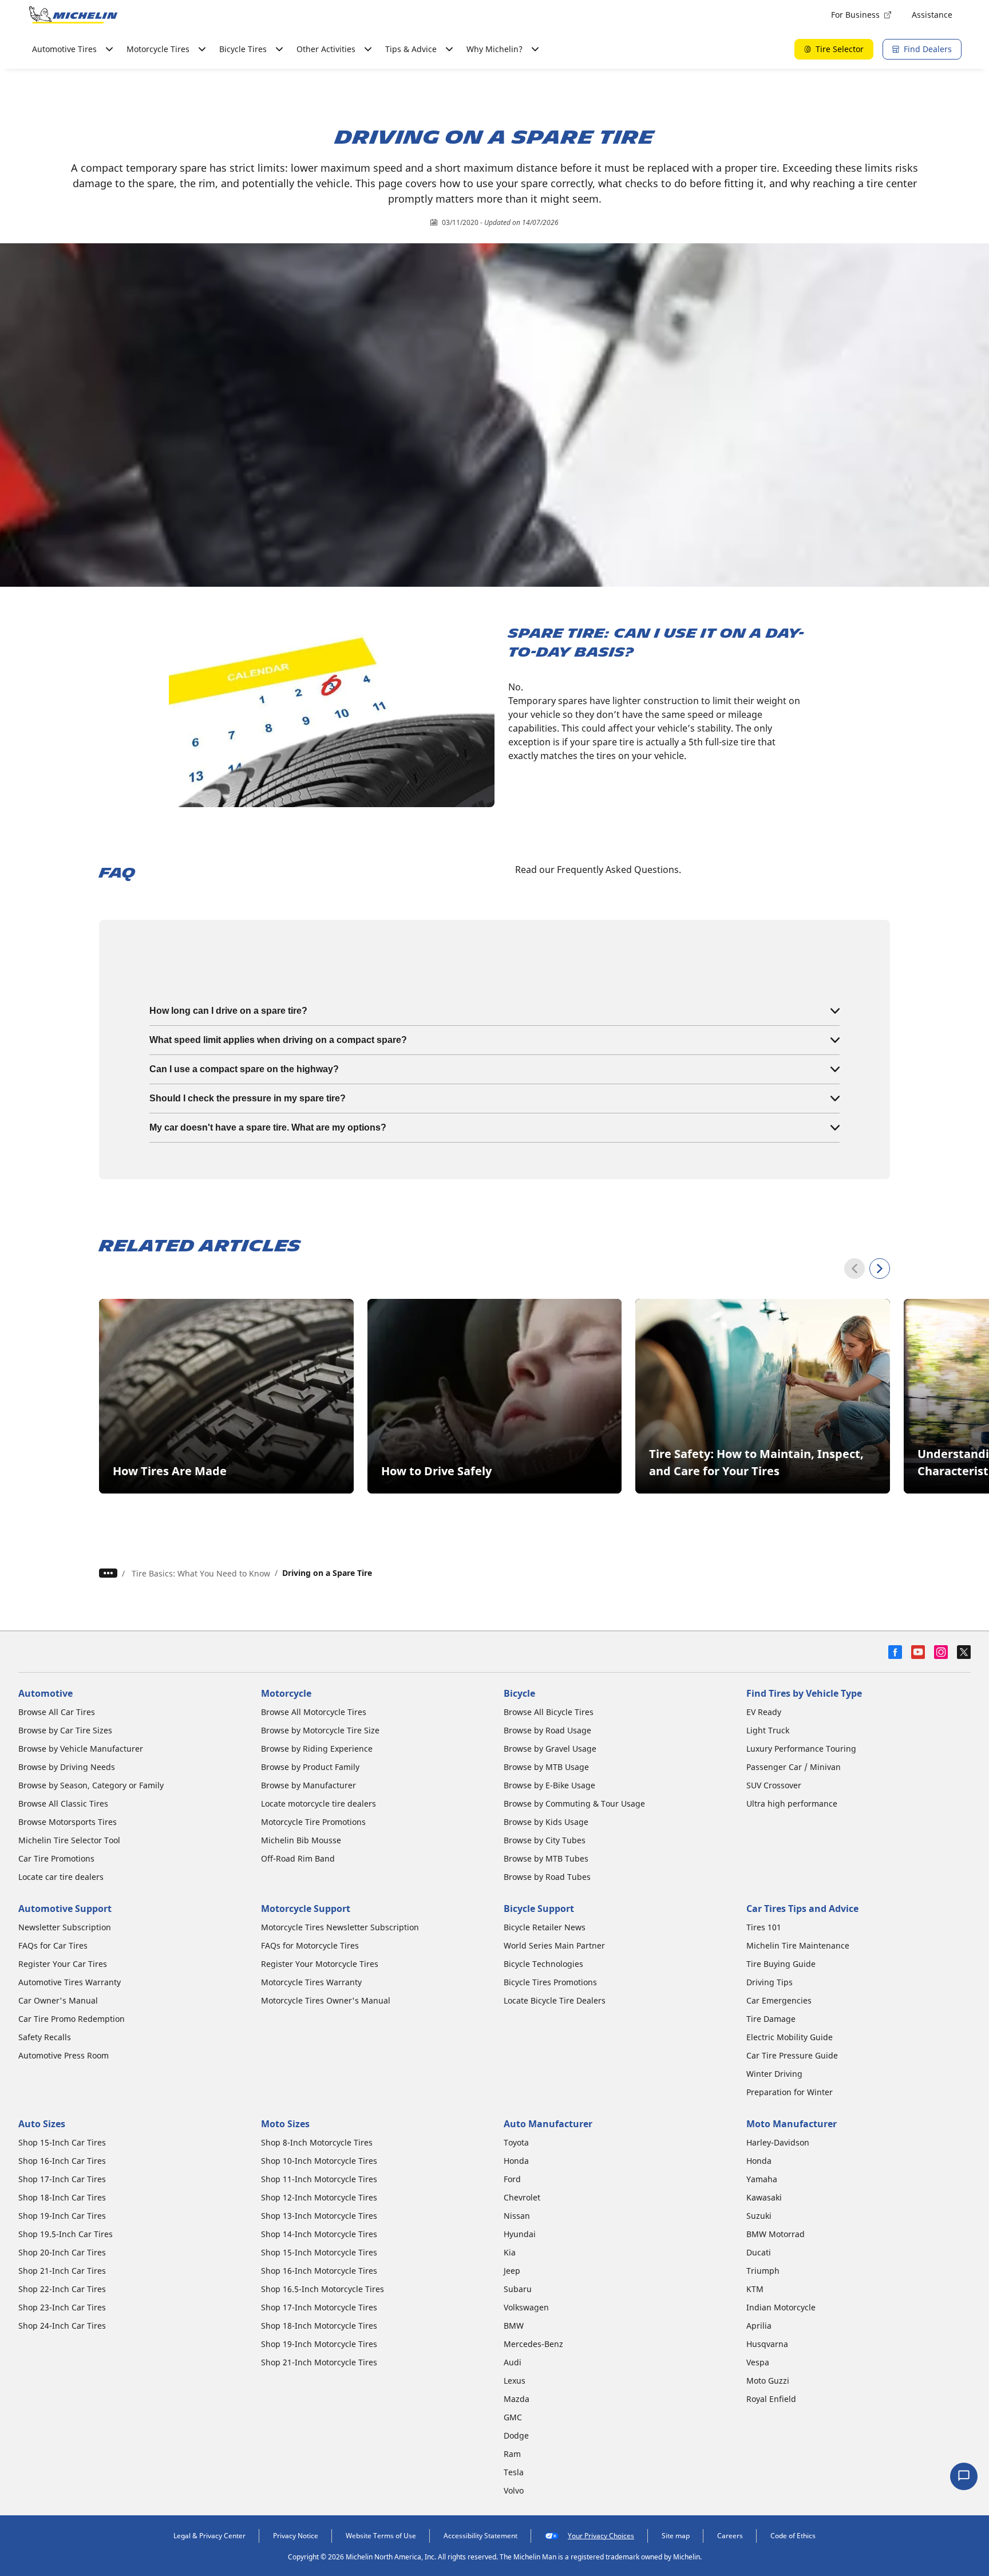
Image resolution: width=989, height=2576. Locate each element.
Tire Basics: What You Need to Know (201, 1573)
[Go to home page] (73, 15)
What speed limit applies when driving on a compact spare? (278, 1040)
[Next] (880, 1269)
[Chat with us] (964, 2476)
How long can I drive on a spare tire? (228, 1011)
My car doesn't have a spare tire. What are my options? (268, 1127)
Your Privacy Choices (601, 2536)
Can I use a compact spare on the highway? (244, 1069)
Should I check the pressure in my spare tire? (248, 1098)
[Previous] (855, 1269)
